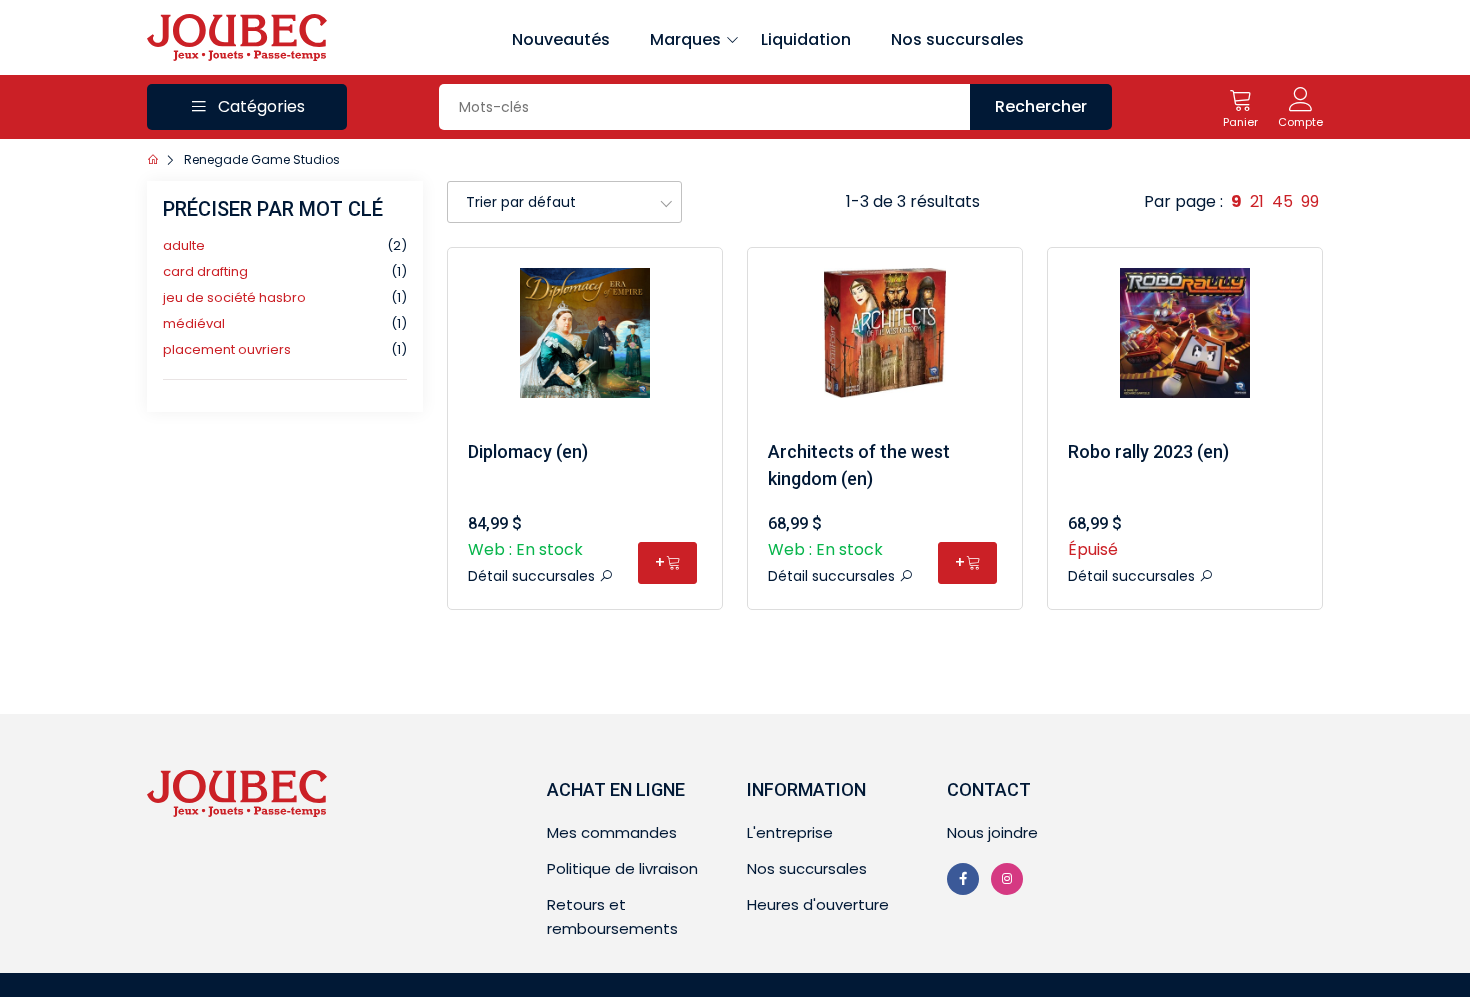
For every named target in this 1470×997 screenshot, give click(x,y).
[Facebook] (963, 879)
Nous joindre (992, 832)
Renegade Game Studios (262, 159)
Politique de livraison (622, 868)
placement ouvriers (227, 349)
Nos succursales (957, 39)
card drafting (205, 271)
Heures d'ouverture (818, 904)
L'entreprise (790, 832)
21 (1257, 201)
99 (1310, 201)
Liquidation (806, 39)
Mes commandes (612, 832)
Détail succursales (533, 576)
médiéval (194, 323)
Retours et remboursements (612, 916)
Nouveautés (561, 39)
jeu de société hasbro (234, 297)
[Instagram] (1007, 879)
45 (1282, 201)
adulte (184, 245)
